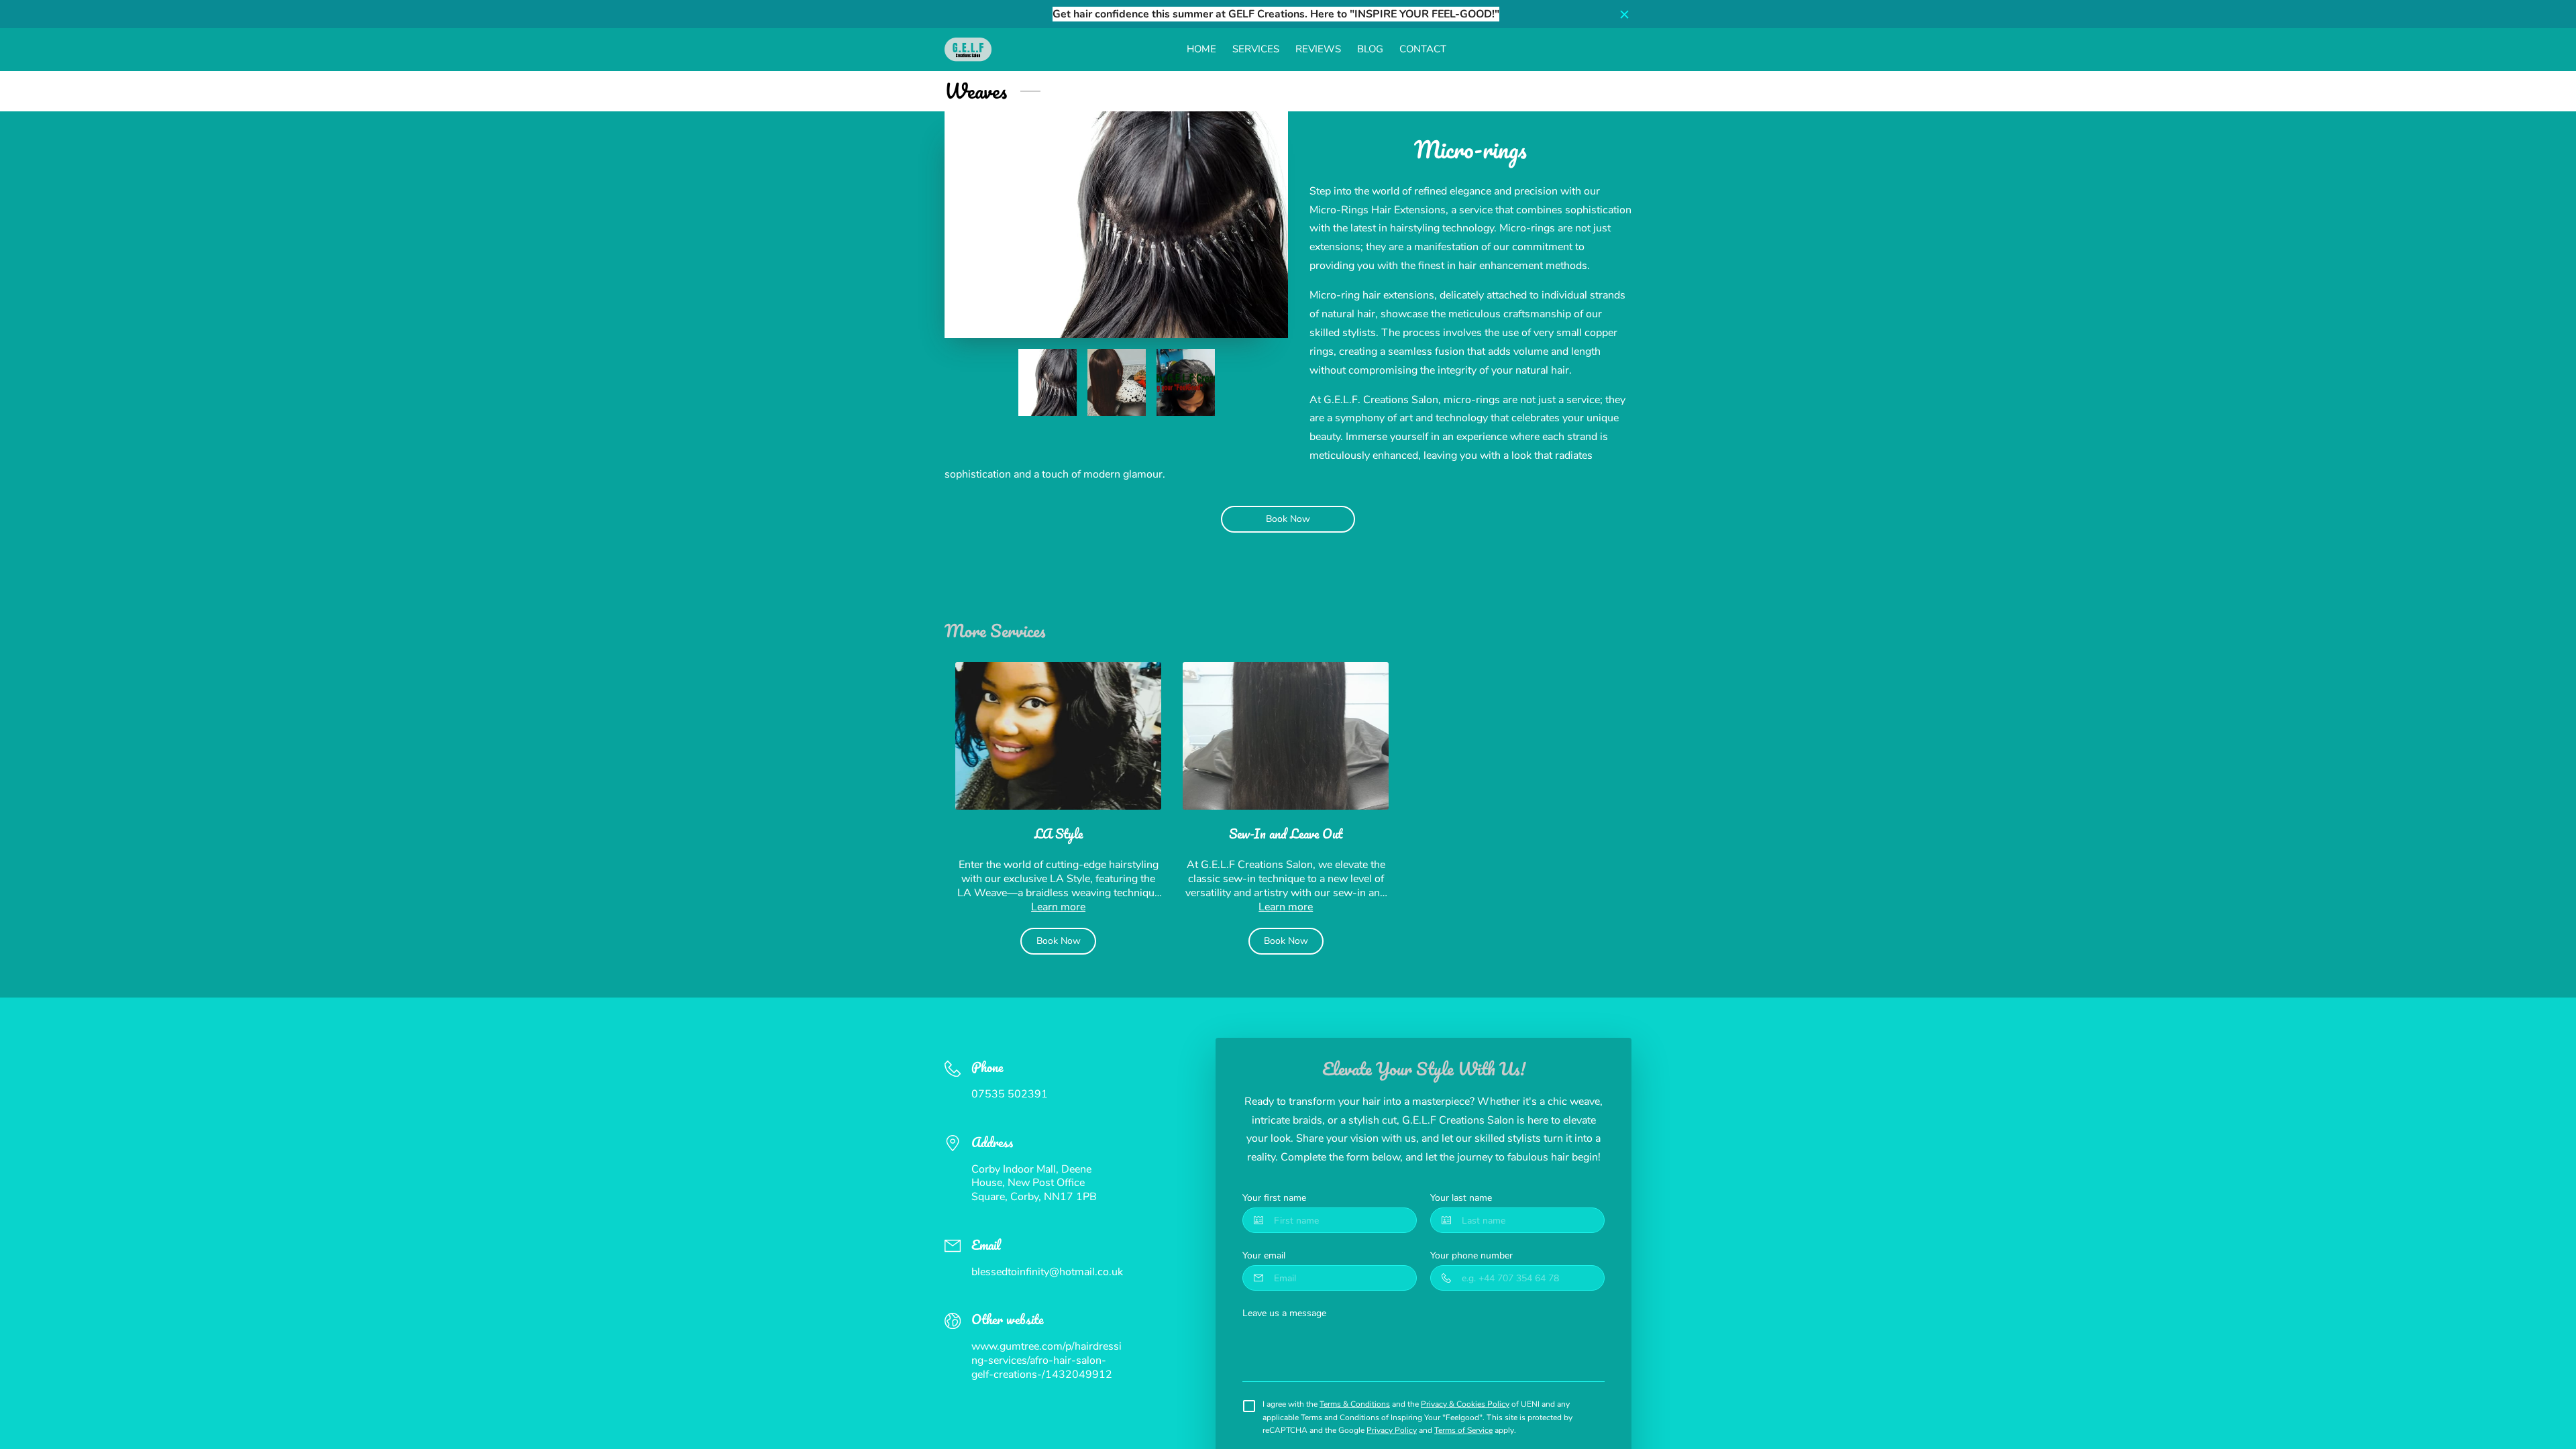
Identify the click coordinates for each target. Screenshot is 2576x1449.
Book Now (1288, 519)
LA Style (1059, 834)
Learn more (1058, 907)
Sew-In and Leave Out (1286, 834)
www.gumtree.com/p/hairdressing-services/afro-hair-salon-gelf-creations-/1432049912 (1046, 1361)
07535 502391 (1010, 1094)
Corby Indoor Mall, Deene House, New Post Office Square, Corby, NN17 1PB (1034, 1184)
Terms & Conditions (1355, 1404)
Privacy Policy (1392, 1430)
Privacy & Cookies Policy (1465, 1404)
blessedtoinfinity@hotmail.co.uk (1047, 1272)
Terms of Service (1463, 1430)
